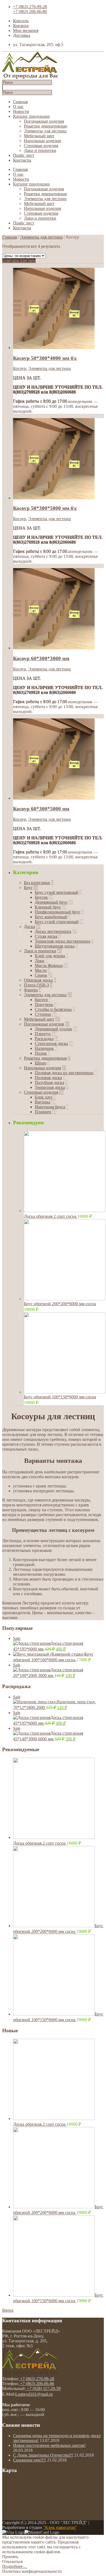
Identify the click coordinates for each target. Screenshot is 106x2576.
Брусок (41, 897)
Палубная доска (49, 1082)
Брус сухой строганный (57, 922)
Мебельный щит (39, 136)
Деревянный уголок (53, 1029)
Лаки (40, 961)
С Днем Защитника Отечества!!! (43, 2455)
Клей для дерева (50, 956)
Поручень (44, 1004)
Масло (41, 970)
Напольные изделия (42, 141)
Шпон (40, 1063)
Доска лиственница (53, 931)
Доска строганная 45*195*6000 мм (48, 1644)
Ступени (43, 1014)
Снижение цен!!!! (29, 2460)
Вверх (8, 2310)
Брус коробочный (51, 917)
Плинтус (43, 1034)
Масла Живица (49, 965)
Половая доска (48, 1078)
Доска (29, 926)
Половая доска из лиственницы (64, 1073)
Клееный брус (48, 907)
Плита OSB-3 (36, 985)
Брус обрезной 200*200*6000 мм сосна (60, 1304)
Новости (21, 111)
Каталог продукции (31, 116)
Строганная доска (51, 1043)
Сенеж (41, 975)
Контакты (22, 160)
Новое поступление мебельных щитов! (49, 2445)
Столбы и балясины (53, 1009)
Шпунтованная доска (55, 946)
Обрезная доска (38, 980)
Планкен (43, 1112)
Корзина (21, 26)
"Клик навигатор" (60, 2527)
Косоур (20, 368)
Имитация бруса (50, 1107)
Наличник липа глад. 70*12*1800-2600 (54, 1702)
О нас (18, 107)
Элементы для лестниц (45, 131)
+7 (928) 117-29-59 (43, 2388)
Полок (41, 1053)
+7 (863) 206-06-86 (30, 12)
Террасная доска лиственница (63, 941)
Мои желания (26, 30)
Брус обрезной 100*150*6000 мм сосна (60, 1397)
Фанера (31, 990)
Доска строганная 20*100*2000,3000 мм (48, 1670)
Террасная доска (50, 1087)
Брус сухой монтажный (57, 892)
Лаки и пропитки (40, 150)
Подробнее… (15, 2566)
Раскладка (44, 1039)
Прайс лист (24, 155)
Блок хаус (44, 1097)
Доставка (22, 35)
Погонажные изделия (44, 121)
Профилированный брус (58, 912)
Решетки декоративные (46, 126)
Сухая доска (46, 936)
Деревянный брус (51, 902)
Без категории (37, 883)
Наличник (44, 1048)
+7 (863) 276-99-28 (30, 7)
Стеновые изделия (41, 146)
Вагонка (43, 1102)
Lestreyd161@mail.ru (34, 2394)
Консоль (21, 21)
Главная (20, 102)
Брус (28, 888)
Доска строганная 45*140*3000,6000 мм (48, 1734)
